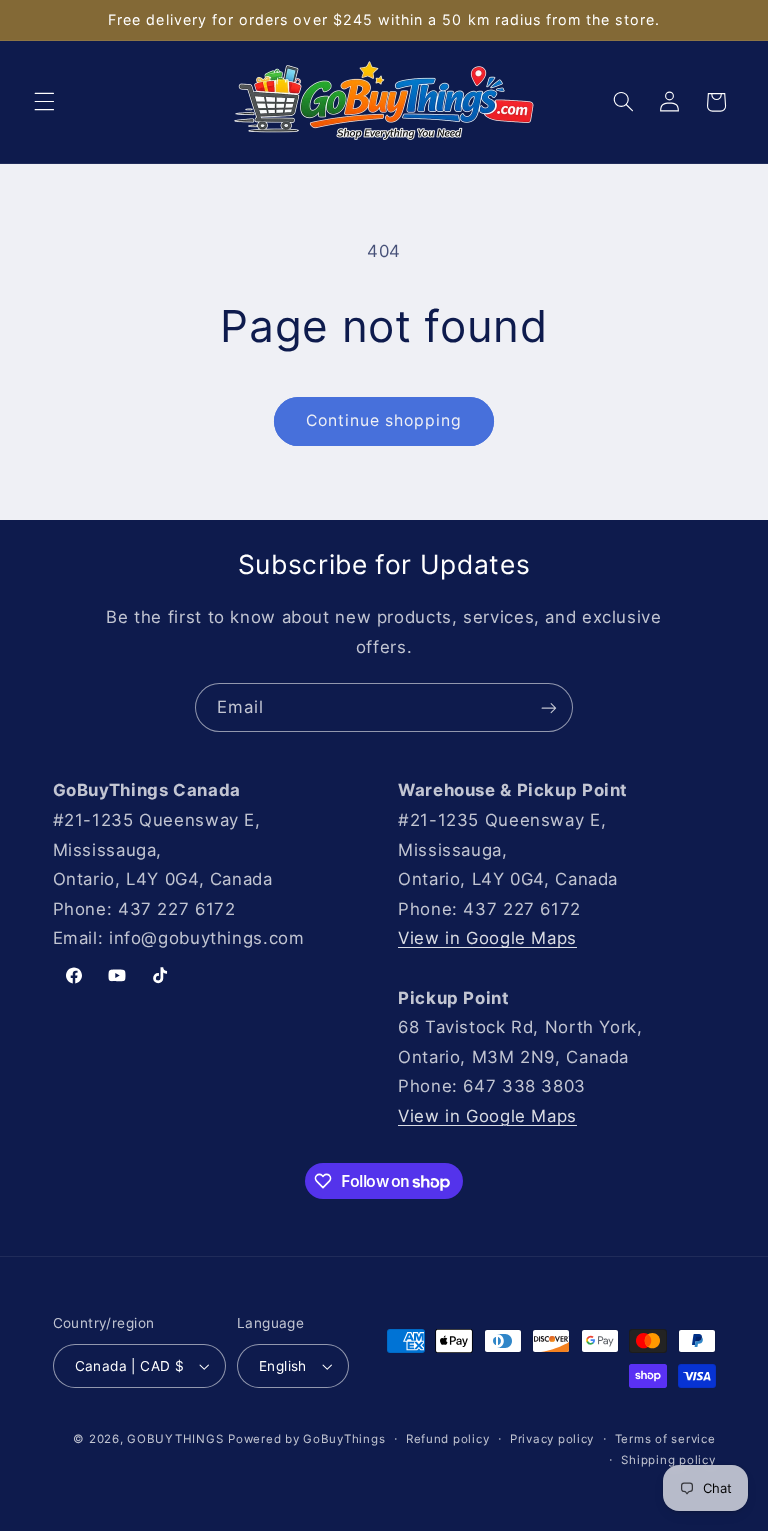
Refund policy (448, 1439)
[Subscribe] (549, 707)
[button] (44, 102)
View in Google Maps (487, 938)
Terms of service (665, 1439)
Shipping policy (668, 1460)
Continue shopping (384, 420)
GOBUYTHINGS (175, 1439)
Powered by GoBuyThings (306, 1439)
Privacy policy (552, 1439)
